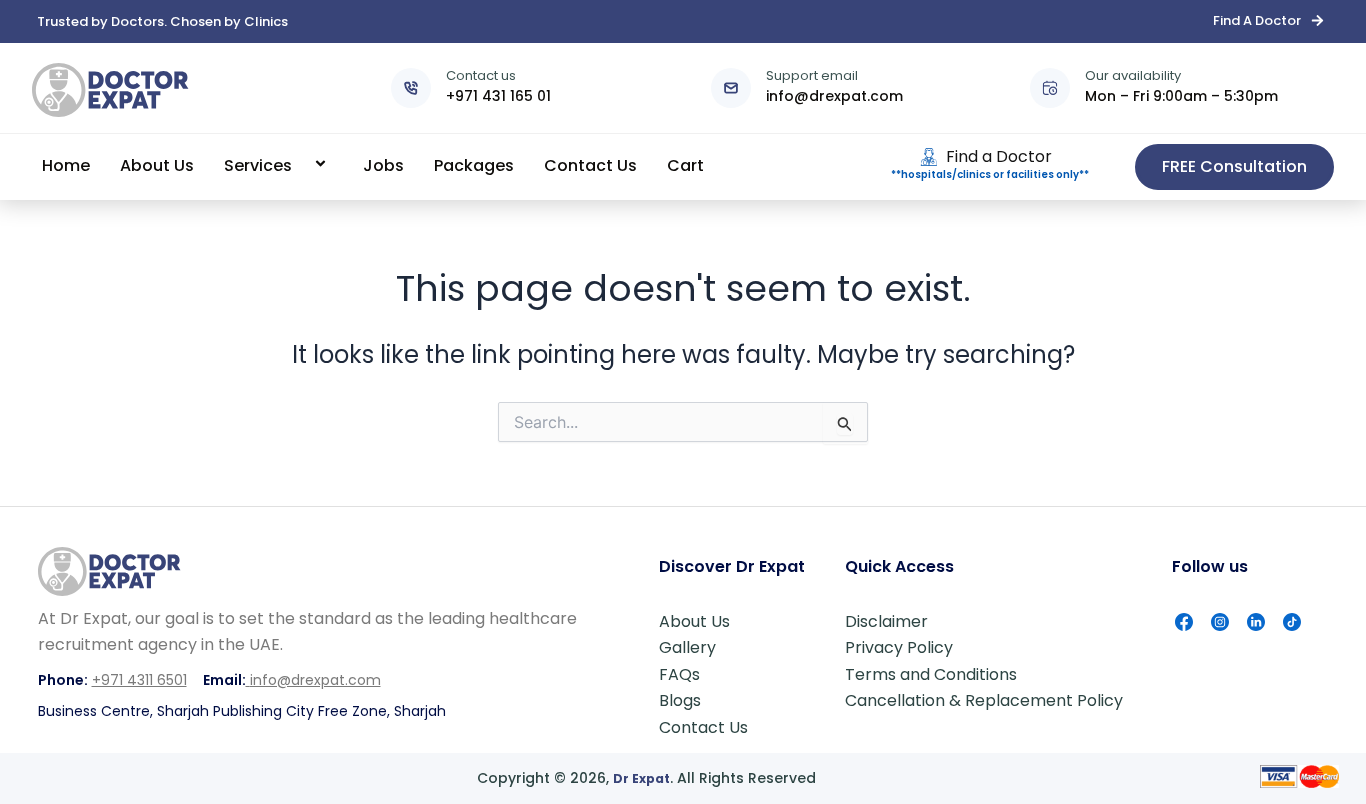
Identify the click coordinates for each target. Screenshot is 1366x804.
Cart (685, 165)
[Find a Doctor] (929, 157)
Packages (474, 165)
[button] (300, 165)
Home (66, 165)
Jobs (383, 165)
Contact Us (590, 165)
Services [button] (258, 165)
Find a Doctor (999, 156)
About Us (157, 165)
